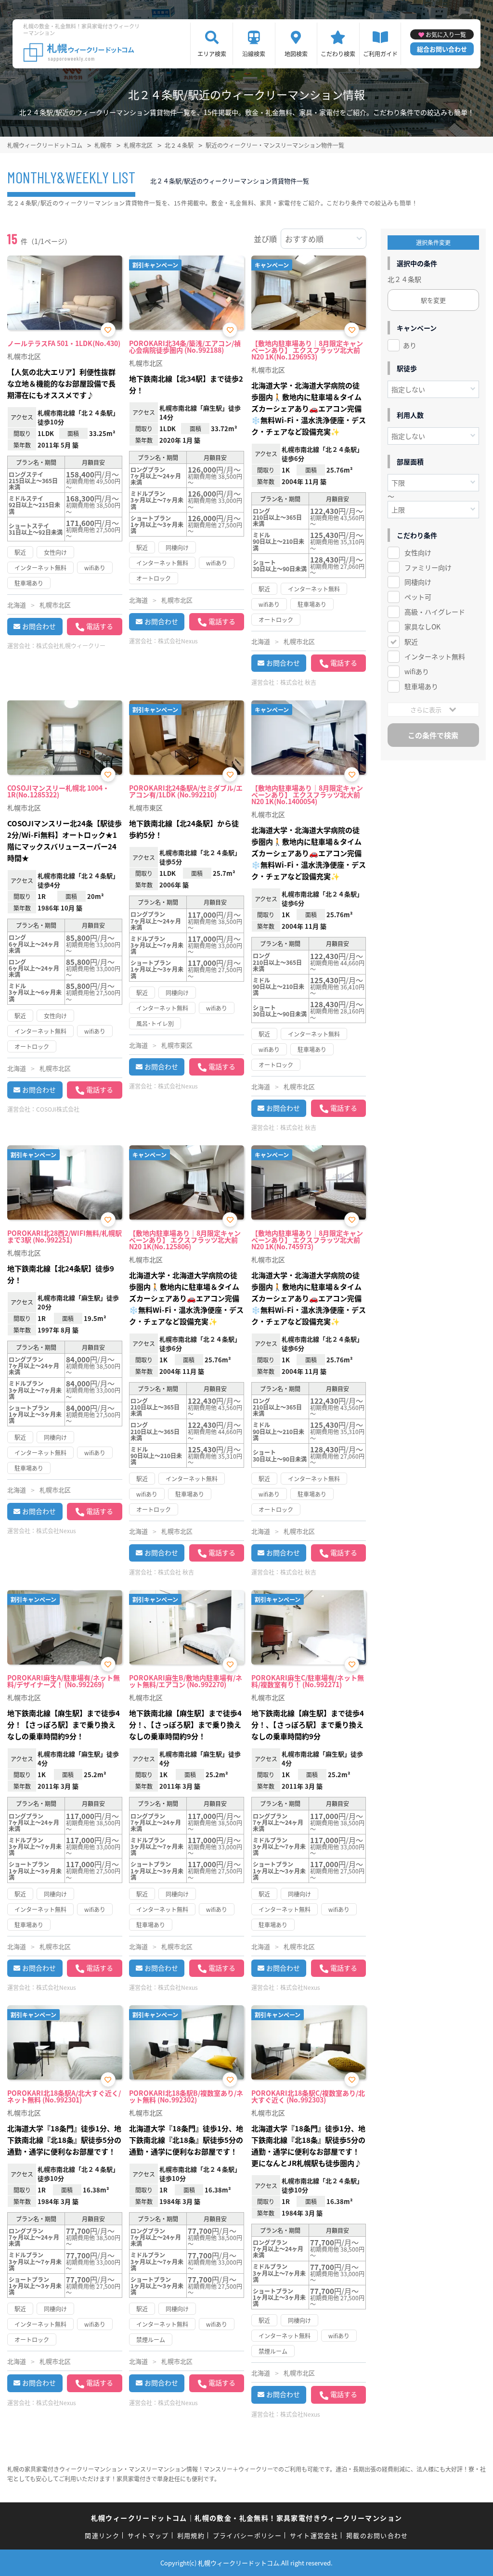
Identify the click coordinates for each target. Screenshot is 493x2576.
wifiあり (417, 671)
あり (410, 345)
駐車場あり (421, 686)
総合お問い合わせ (442, 49)
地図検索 (296, 54)
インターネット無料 (435, 656)
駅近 (411, 641)
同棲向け (418, 582)
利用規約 (191, 2535)
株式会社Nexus (178, 641)
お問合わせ (39, 626)
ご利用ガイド (380, 54)
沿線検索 (254, 54)
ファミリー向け (428, 567)
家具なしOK (422, 627)
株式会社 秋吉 (298, 682)
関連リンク (102, 2535)
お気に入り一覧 (446, 34)
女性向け (418, 552)
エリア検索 (212, 54)
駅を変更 (433, 300)
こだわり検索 (338, 54)
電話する (100, 626)
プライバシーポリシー (247, 2535)
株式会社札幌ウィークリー (71, 646)
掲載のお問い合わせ (377, 2535)
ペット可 (418, 597)
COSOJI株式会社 (58, 1109)
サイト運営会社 (314, 2535)
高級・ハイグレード (435, 612)
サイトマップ (148, 2535)
